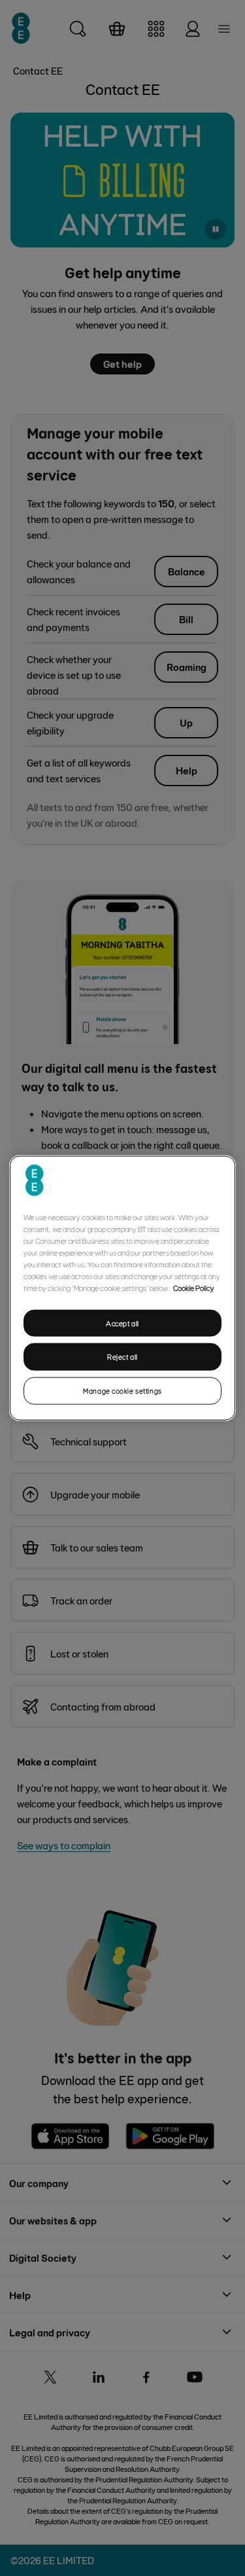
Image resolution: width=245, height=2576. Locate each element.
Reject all (122, 1357)
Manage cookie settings (122, 1391)
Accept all (122, 1323)
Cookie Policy (194, 1287)
